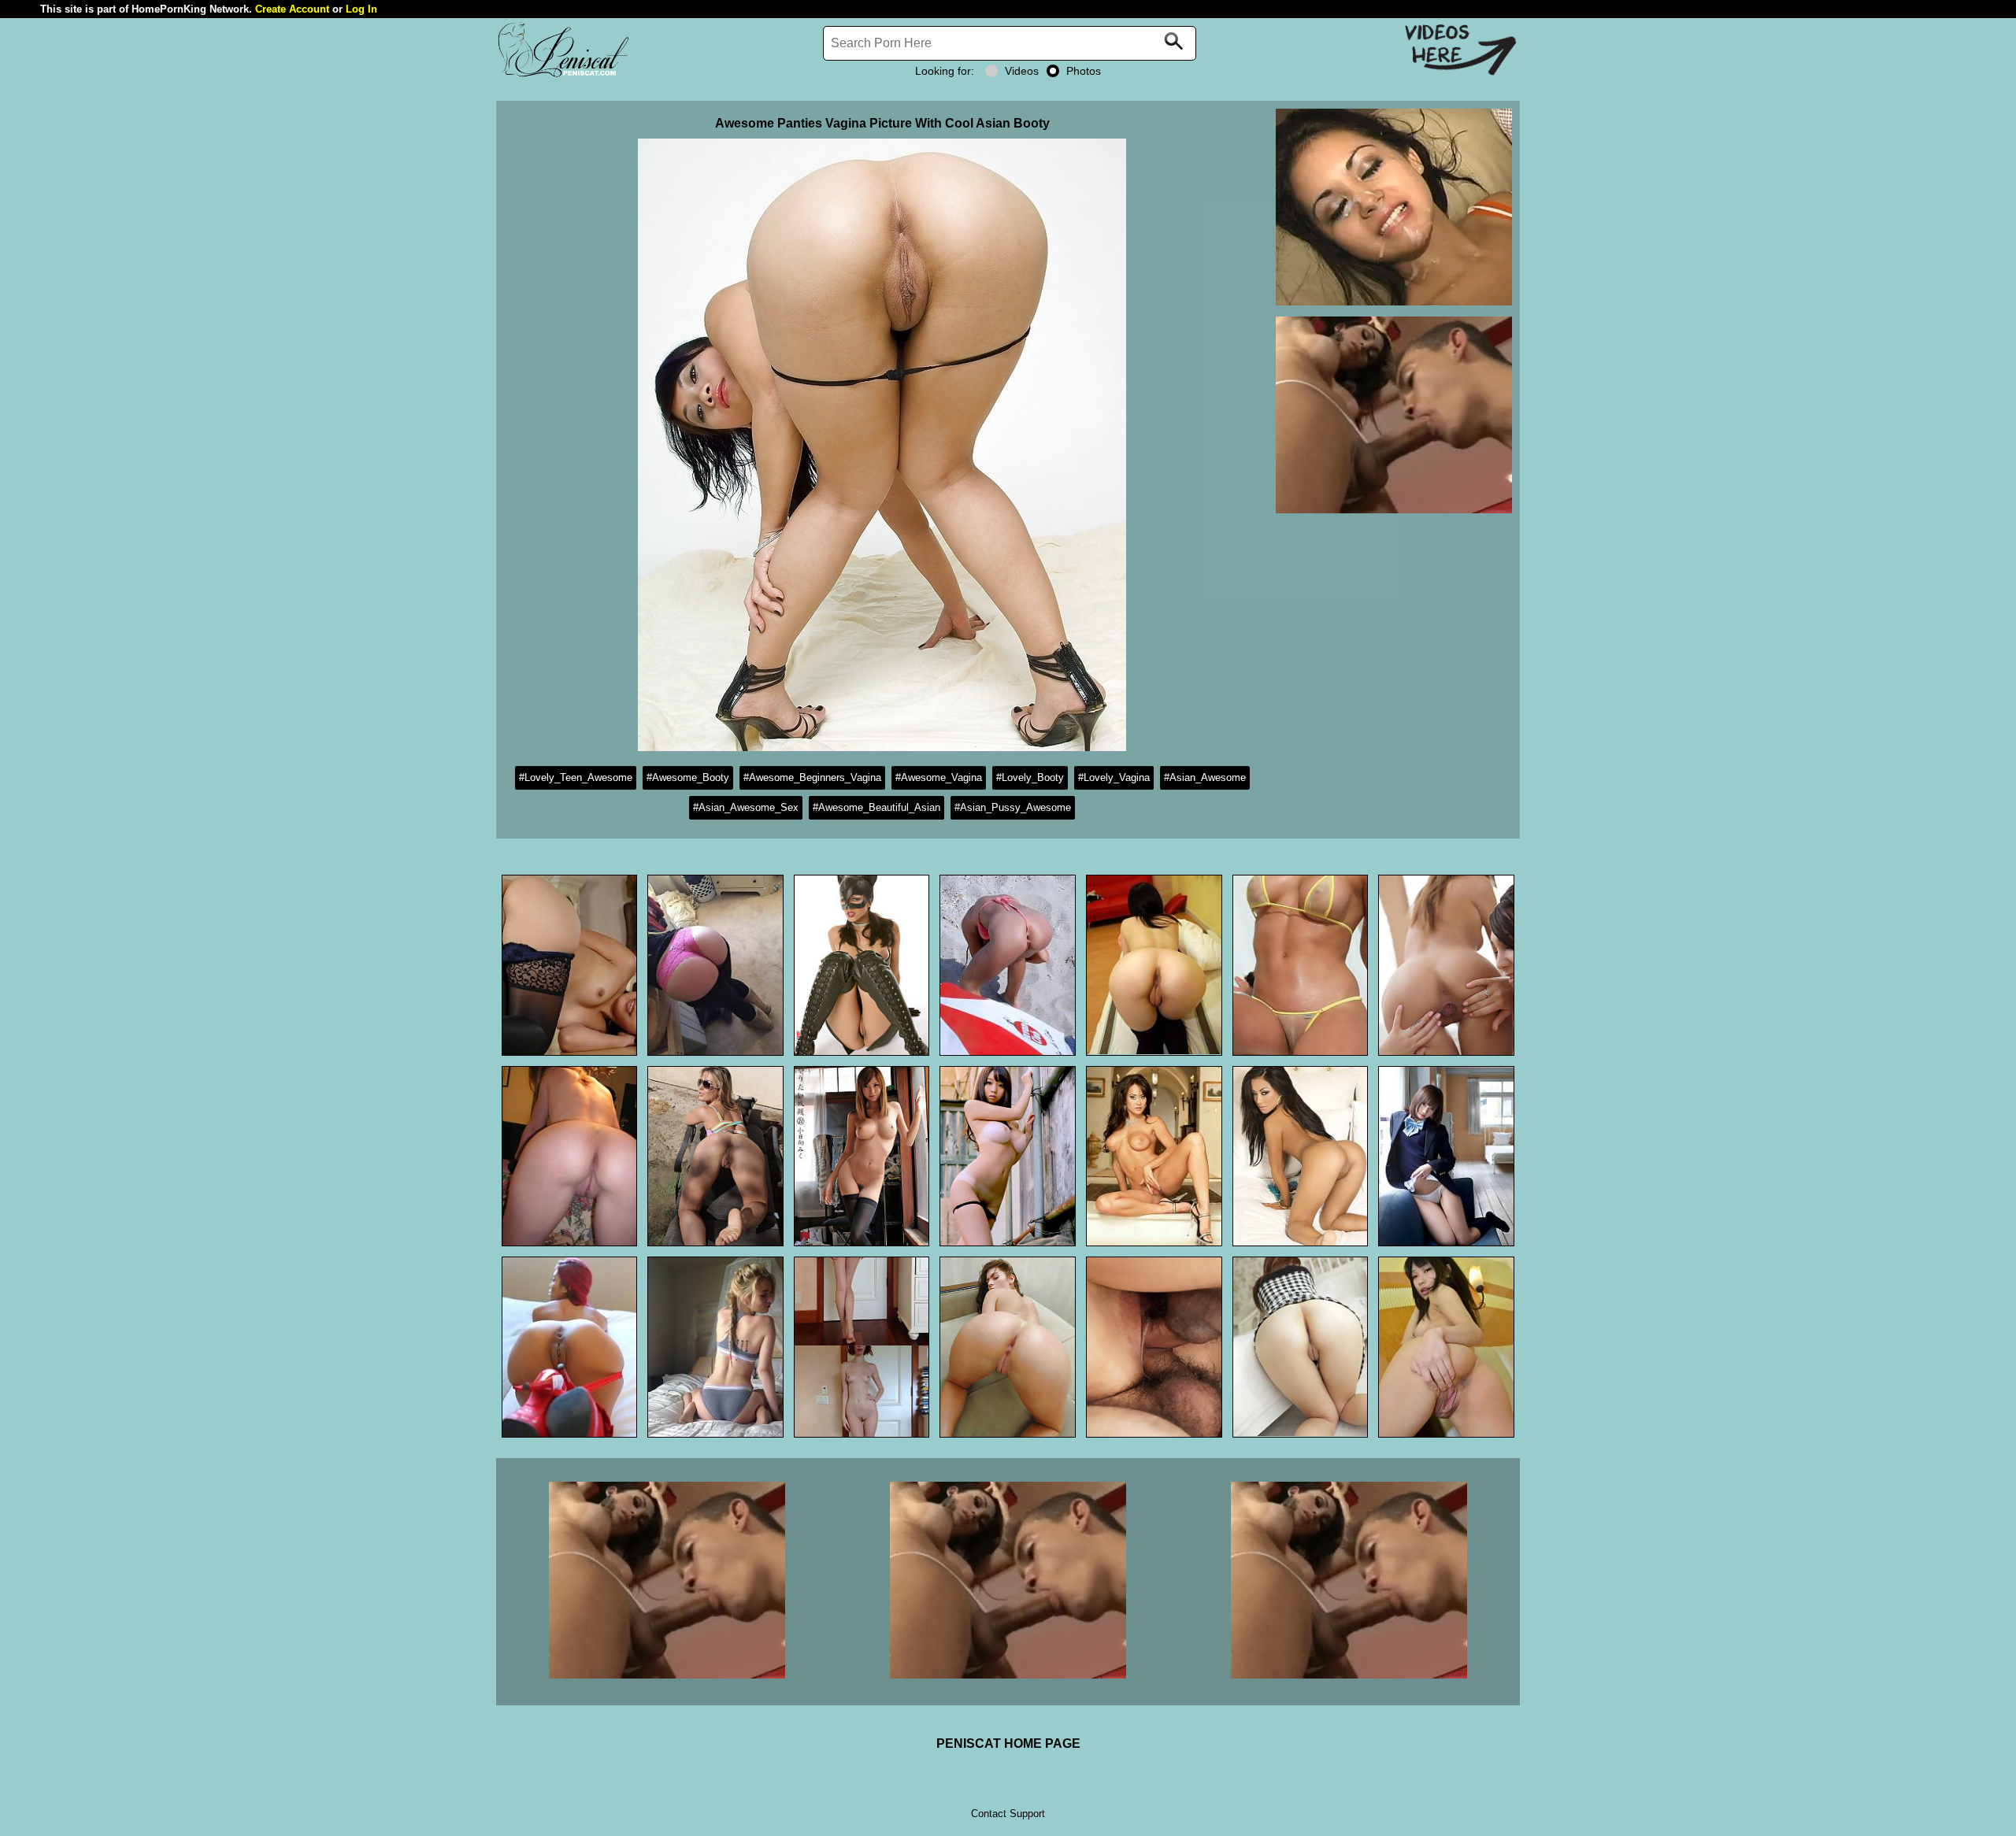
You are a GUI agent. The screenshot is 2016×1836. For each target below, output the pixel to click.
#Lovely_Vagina (1114, 777)
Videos (1022, 71)
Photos (1084, 71)
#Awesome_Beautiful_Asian (876, 807)
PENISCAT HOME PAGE (1008, 1743)
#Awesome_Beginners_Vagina (812, 777)
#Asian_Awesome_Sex (746, 807)
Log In (361, 9)
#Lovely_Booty (1030, 777)
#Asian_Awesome (1205, 777)
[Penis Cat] (563, 75)
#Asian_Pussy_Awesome (1013, 807)
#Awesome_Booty (688, 777)
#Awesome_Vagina (939, 777)
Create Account (292, 9)
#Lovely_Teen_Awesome (576, 777)
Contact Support (1008, 1814)
